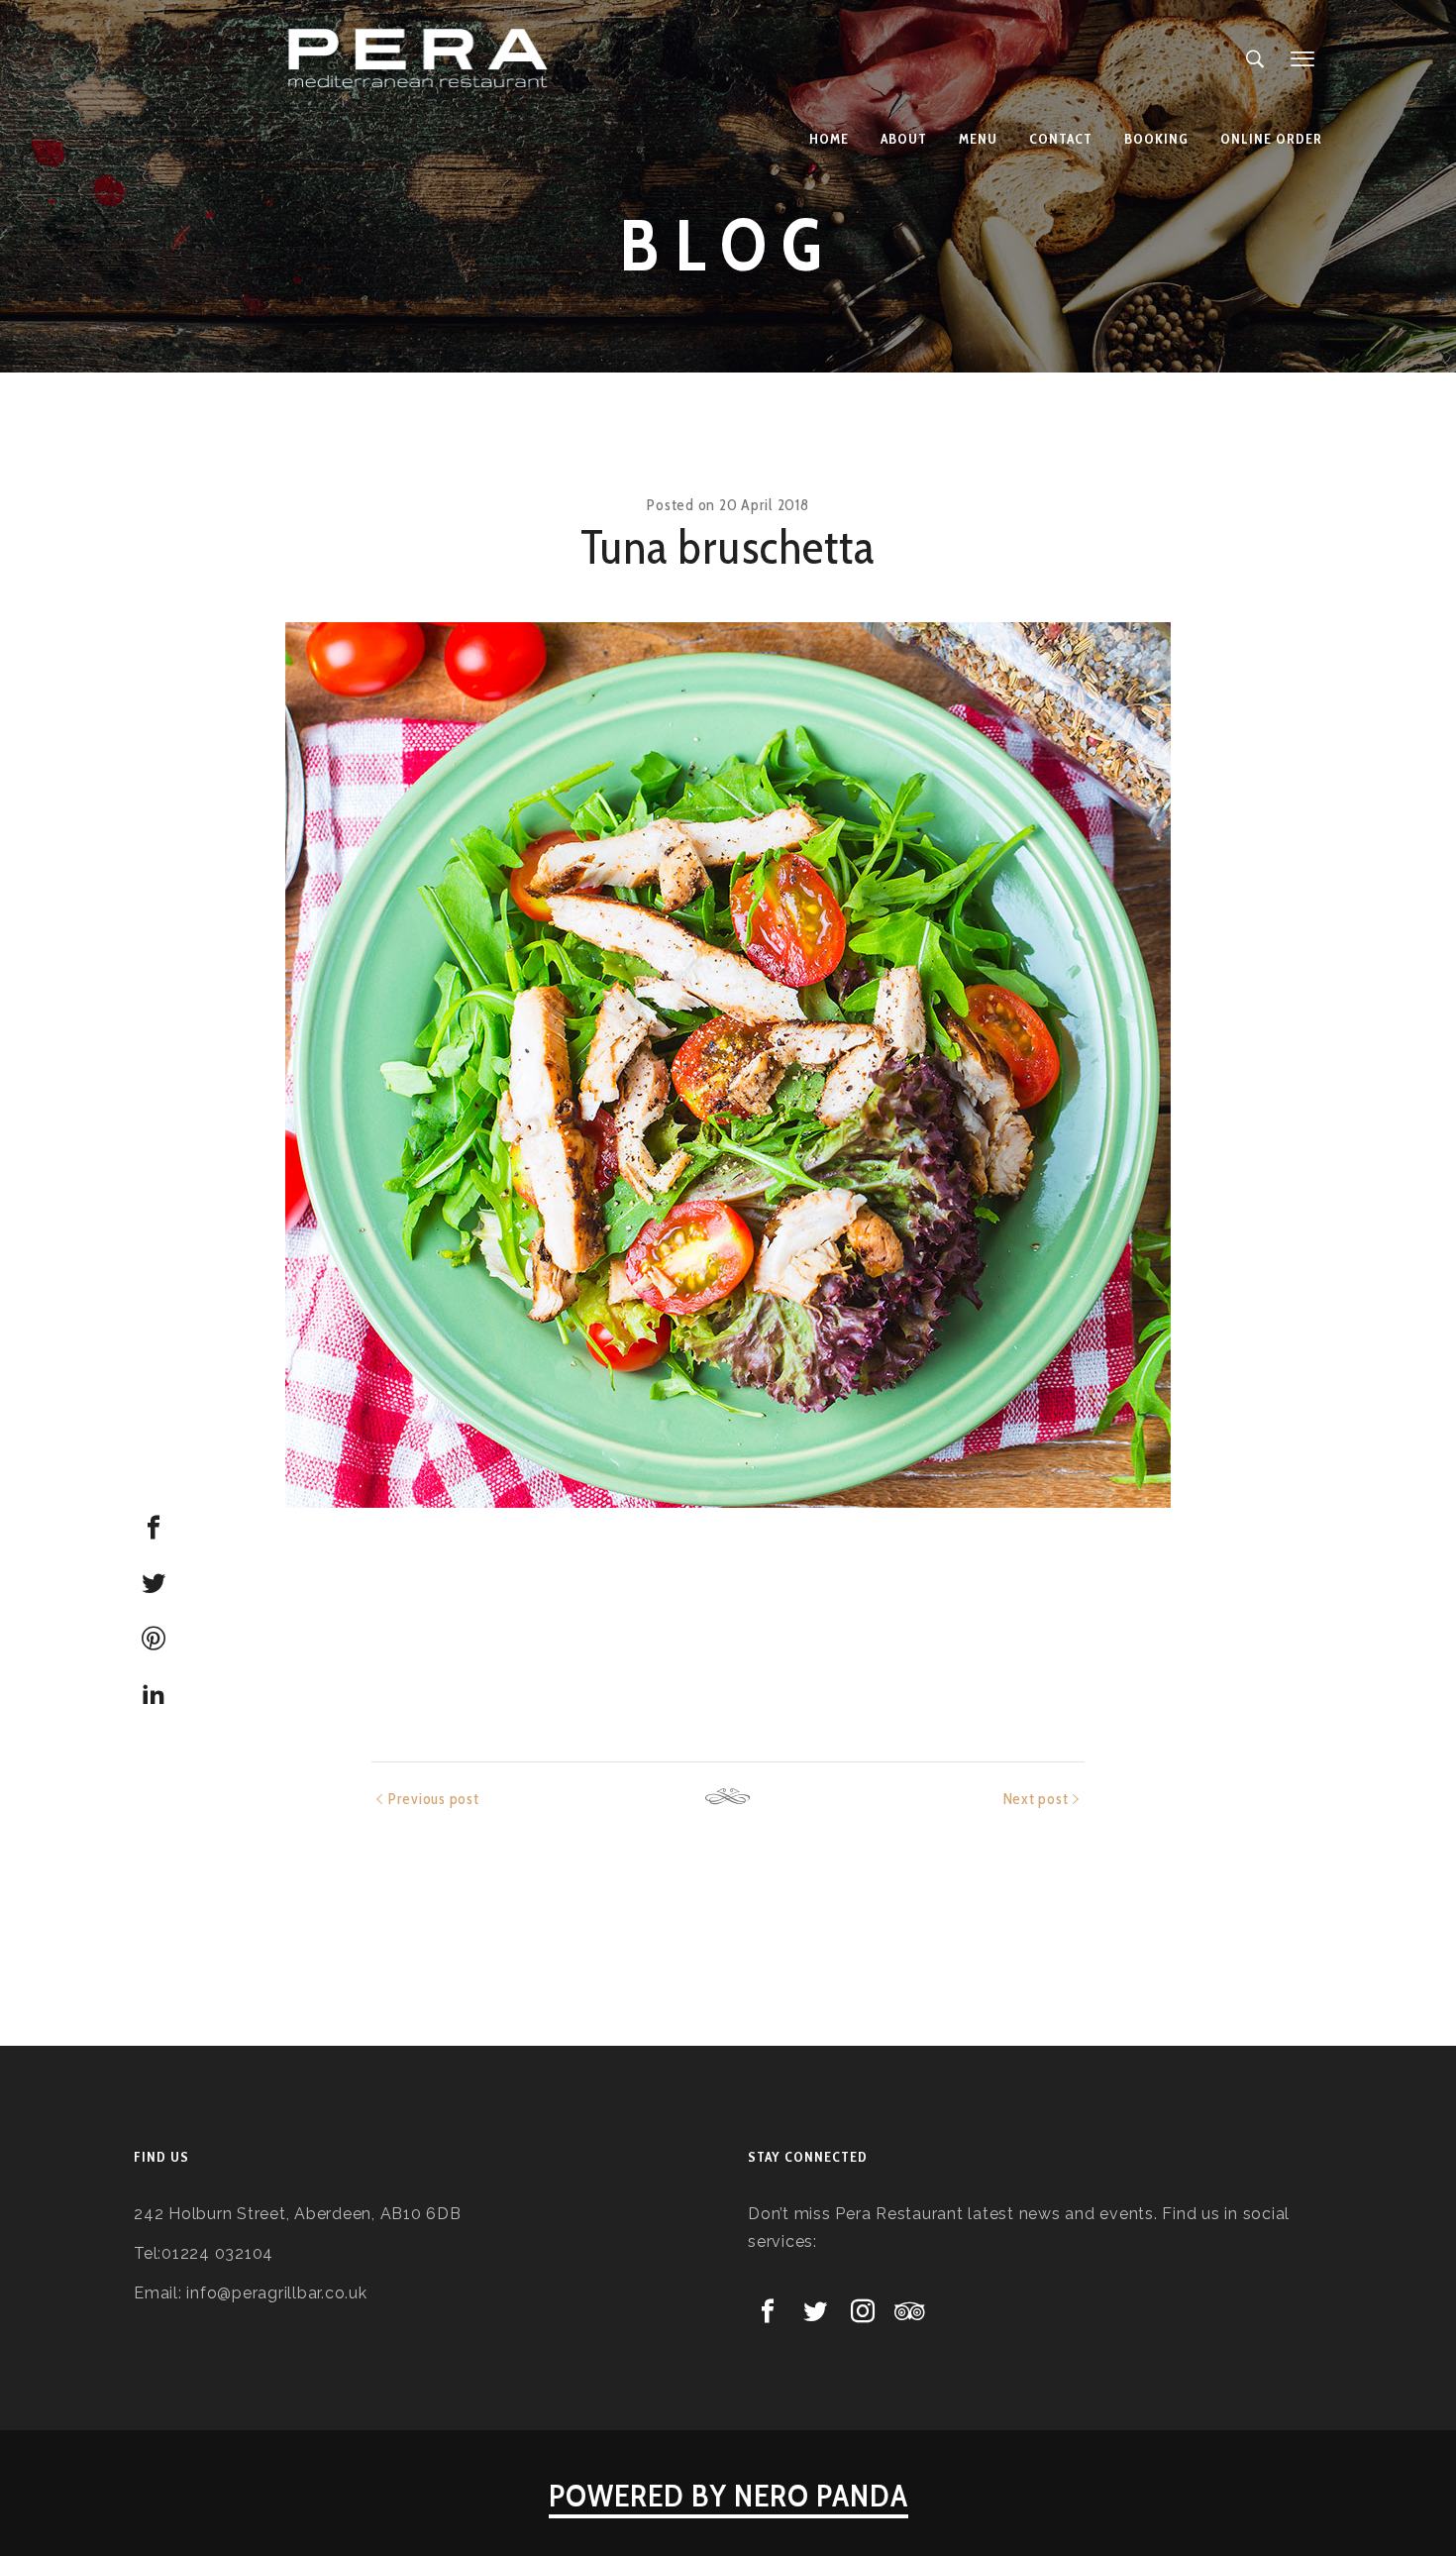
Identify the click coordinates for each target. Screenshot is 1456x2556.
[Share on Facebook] (154, 1528)
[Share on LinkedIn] (154, 1694)
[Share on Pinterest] (154, 1639)
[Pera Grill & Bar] (420, 59)
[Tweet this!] (154, 1583)
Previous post (434, 1799)
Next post (1036, 1799)
